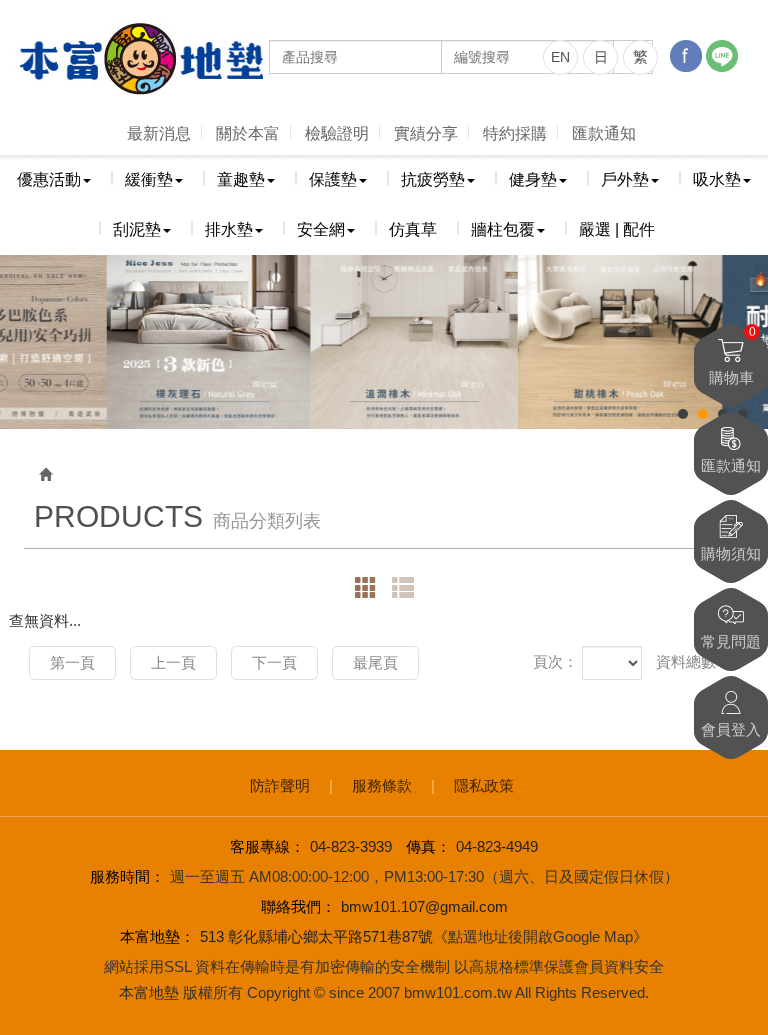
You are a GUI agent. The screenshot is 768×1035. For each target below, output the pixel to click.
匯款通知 (604, 133)
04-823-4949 (497, 846)
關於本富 (248, 133)
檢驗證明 (337, 133)
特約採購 (515, 133)
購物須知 (731, 553)
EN (560, 57)
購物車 (732, 355)
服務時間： (127, 876)
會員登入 (731, 729)
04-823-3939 (351, 846)
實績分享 (426, 133)
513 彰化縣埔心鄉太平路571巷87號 (316, 936)
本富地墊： (157, 936)
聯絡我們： (298, 906)
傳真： (428, 846)
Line (722, 56)
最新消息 (159, 133)
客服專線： (267, 846)
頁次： (555, 661)
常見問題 (731, 641)
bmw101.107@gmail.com (424, 906)
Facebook (686, 56)
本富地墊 (140, 59)
